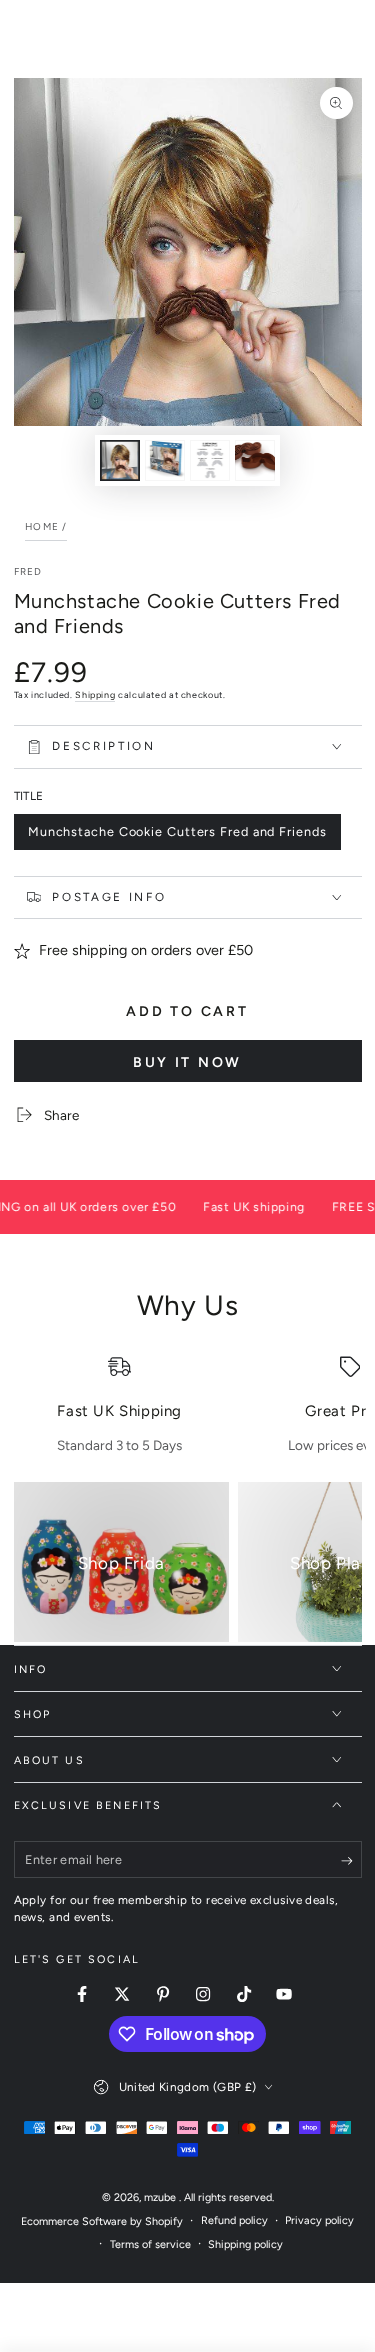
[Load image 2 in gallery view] (165, 460)
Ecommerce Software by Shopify (102, 2221)
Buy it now (187, 1062)
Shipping (95, 694)
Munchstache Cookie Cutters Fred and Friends (177, 837)
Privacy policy (319, 2220)
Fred (28, 571)
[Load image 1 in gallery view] (120, 460)
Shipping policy (245, 2244)
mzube (161, 2197)
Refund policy (234, 2220)
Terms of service (150, 2244)
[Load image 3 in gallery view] (210, 460)
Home (42, 526)
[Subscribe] (351, 1861)
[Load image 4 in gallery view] (255, 460)
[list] (187, 1405)
